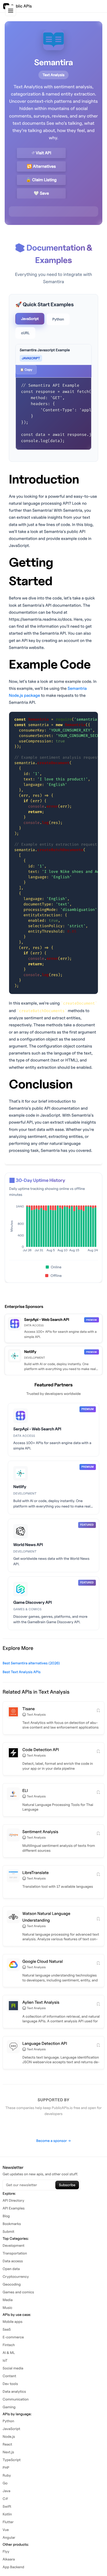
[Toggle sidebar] (11, 11)
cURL (25, 333)
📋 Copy (26, 369)
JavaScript (30, 319)
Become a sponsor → (53, 2141)
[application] (53, 1230)
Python (58, 319)
